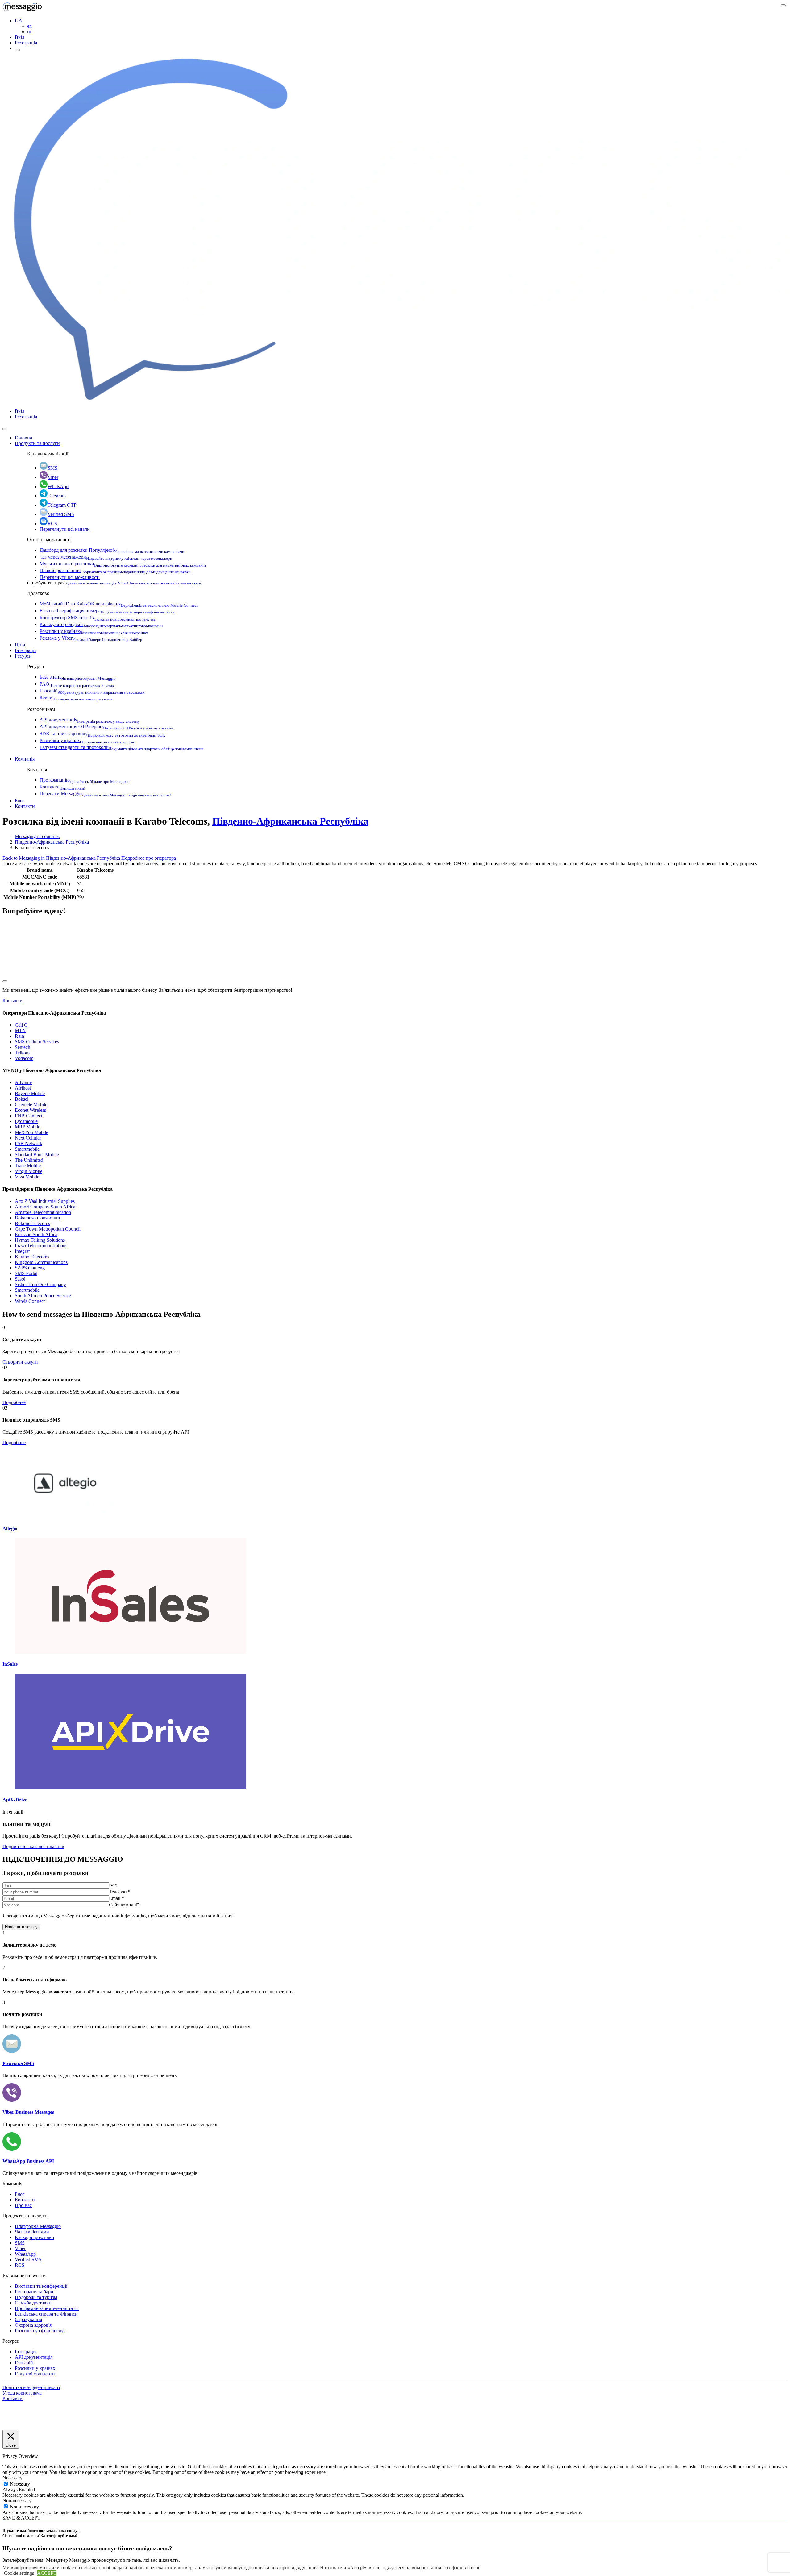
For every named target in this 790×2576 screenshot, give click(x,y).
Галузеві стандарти (35, 2374)
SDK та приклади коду (102, 734)
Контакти (62, 787)
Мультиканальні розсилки (123, 564)
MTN (20, 1030)
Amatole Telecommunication (43, 1212)
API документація (90, 720)
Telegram (57, 496)
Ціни (20, 645)
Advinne (23, 1082)
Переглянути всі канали (65, 529)
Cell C (21, 1025)
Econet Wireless (30, 1110)
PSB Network (29, 1143)
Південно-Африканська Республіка (290, 821)
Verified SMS (61, 514)
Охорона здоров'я (33, 2325)
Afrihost (23, 1088)
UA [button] (19, 21)
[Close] (5, 429)
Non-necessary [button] (17, 2501)
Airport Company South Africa (45, 1207)
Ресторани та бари (34, 2292)
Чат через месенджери (106, 557)
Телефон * (120, 1892)
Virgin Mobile (29, 1171)
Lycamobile (26, 1121)
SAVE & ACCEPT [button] (21, 2518)
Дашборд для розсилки (112, 550)
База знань (78, 677)
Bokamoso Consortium (37, 1218)
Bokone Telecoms (32, 1223)
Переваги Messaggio (105, 794)
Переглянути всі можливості (70, 577)
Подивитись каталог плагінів (33, 1846)
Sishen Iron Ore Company (40, 1284)
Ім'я (113, 1885)
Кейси (76, 698)
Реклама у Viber (91, 638)
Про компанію (85, 780)
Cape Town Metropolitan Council (48, 1229)
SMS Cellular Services (37, 1042)
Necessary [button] (12, 2478)
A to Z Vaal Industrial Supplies (45, 1201)
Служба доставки (33, 2303)
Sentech (23, 1047)
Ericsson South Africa (36, 1234)
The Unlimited (29, 1160)
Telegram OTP (62, 505)
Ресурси (23, 656)
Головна (23, 438)
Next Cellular (28, 1138)
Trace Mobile (28, 1166)
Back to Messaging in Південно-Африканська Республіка (62, 858)
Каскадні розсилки (35, 2237)
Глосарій (92, 691)
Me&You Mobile (31, 1132)
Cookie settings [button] (19, 2573)
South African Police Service (43, 1296)
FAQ (77, 684)
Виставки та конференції (41, 2286)
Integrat (22, 1251)
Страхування (28, 2319)
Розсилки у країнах (94, 631)
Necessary (20, 2484)
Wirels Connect (30, 1301)
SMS (52, 468)
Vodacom (24, 1058)
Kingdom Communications (41, 1262)
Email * (116, 1898)
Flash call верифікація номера (107, 611)
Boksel (22, 1099)
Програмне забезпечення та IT (47, 2308)
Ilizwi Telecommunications (41, 1246)
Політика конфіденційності (31, 2387)
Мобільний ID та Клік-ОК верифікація (119, 604)
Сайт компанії (124, 1905)
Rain (19, 1036)
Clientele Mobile (31, 1105)
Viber (53, 477)
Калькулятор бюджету (101, 624)
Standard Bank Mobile (37, 1155)
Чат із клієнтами (32, 2232)
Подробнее (14, 1402)
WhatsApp (58, 486)
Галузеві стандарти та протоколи (121, 747)
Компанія (25, 759)
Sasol (20, 1279)
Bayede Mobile (30, 1093)
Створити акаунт (20, 1362)
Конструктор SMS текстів (98, 618)
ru (29, 32)
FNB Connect (29, 1116)
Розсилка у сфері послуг (40, 2331)
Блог (20, 801)
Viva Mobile (27, 1177)
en (29, 26)
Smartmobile (27, 1149)
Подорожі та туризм (36, 2297)
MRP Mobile (27, 1127)
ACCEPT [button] (47, 2573)
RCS (52, 524)
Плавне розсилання (115, 570)
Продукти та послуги (37, 443)
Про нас (23, 2205)
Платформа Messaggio (38, 2226)
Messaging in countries (37, 836)
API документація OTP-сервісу (106, 727)
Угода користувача (22, 2393)
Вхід (20, 37)
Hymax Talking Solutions (40, 1240)
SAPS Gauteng (30, 1268)
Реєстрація (26, 43)
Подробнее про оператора (149, 858)
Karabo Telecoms (32, 1257)
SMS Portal (26, 1273)
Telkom (22, 1053)
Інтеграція (26, 650)
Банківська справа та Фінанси (46, 2314)
